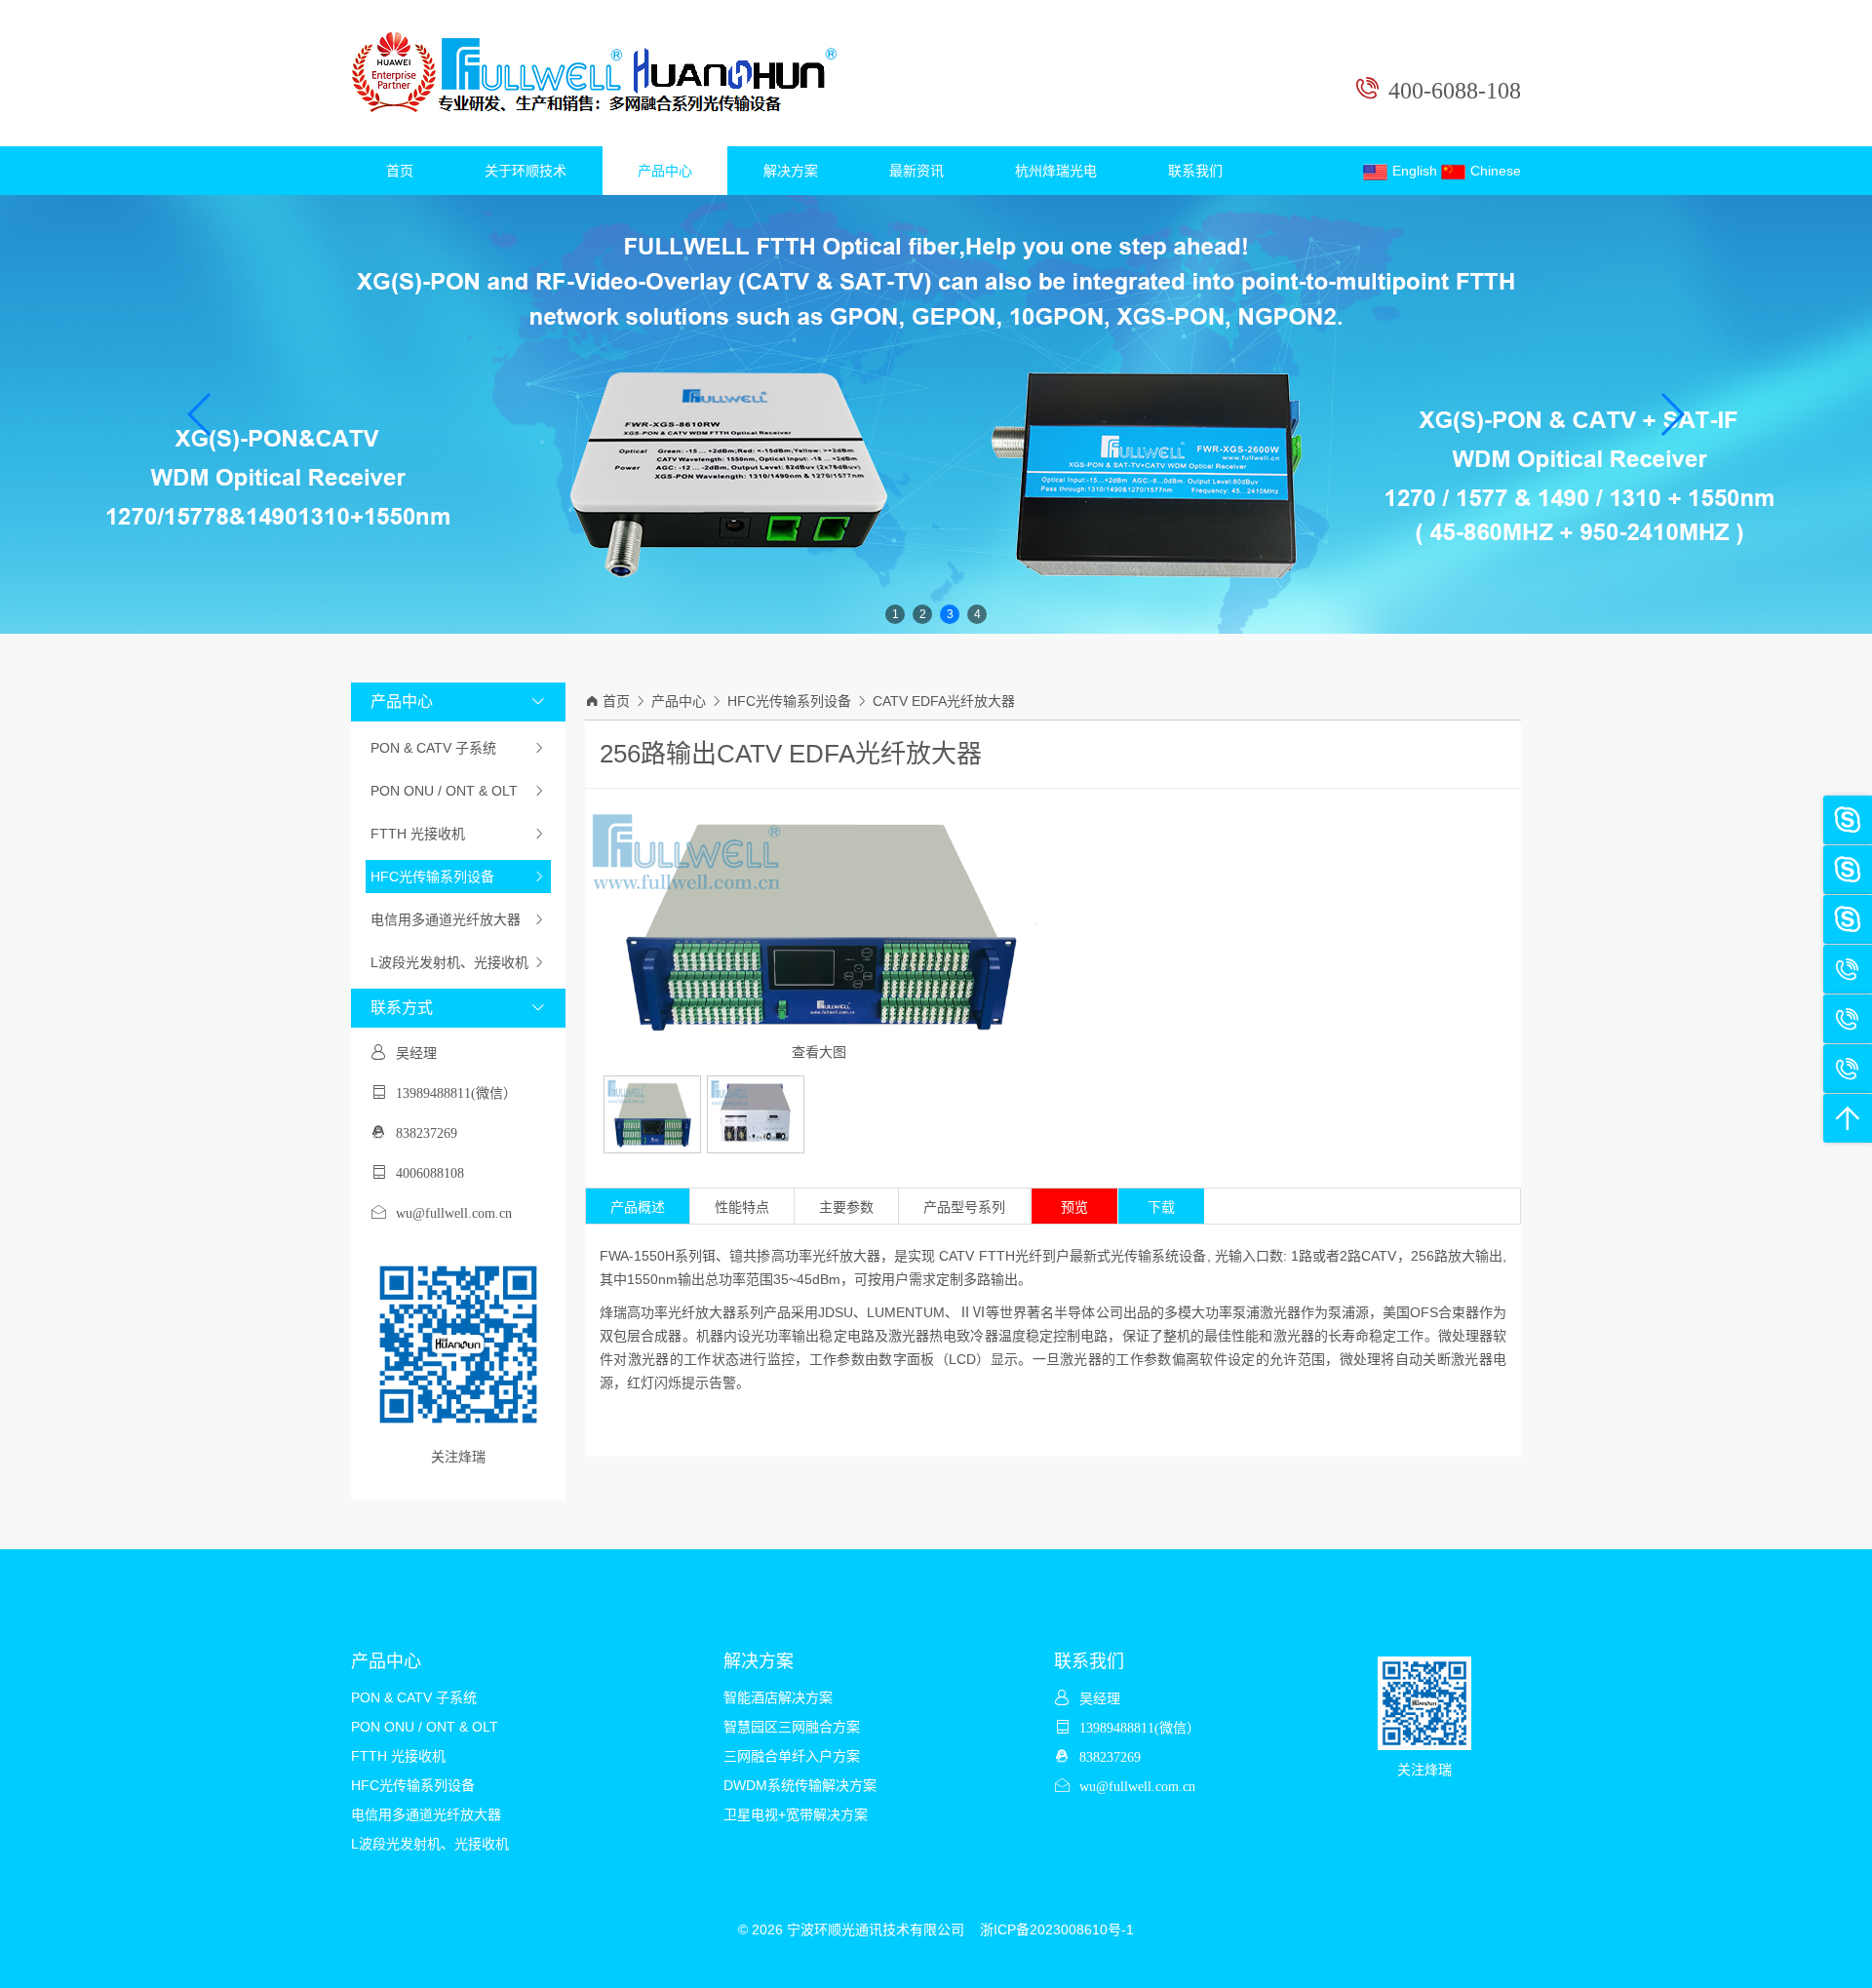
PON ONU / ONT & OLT (458, 791)
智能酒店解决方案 (778, 1697)
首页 (400, 171)
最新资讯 (916, 171)
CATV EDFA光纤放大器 (944, 701)
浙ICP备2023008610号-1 (1057, 1930)
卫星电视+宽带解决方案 (796, 1814)
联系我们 (1195, 171)
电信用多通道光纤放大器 (458, 919)
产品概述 (638, 1207)
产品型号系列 (964, 1207)
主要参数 (846, 1207)
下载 (1161, 1207)
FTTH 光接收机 (458, 834)
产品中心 (665, 171)
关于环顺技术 (526, 171)
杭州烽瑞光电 (1056, 171)
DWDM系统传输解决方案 (800, 1785)
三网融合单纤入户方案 (792, 1756)
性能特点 (742, 1207)
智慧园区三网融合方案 (792, 1727)
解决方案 (791, 171)
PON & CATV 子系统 (458, 748)
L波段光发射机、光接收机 (458, 962)
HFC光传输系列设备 (458, 877)
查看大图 (819, 1052)
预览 (1074, 1207)
